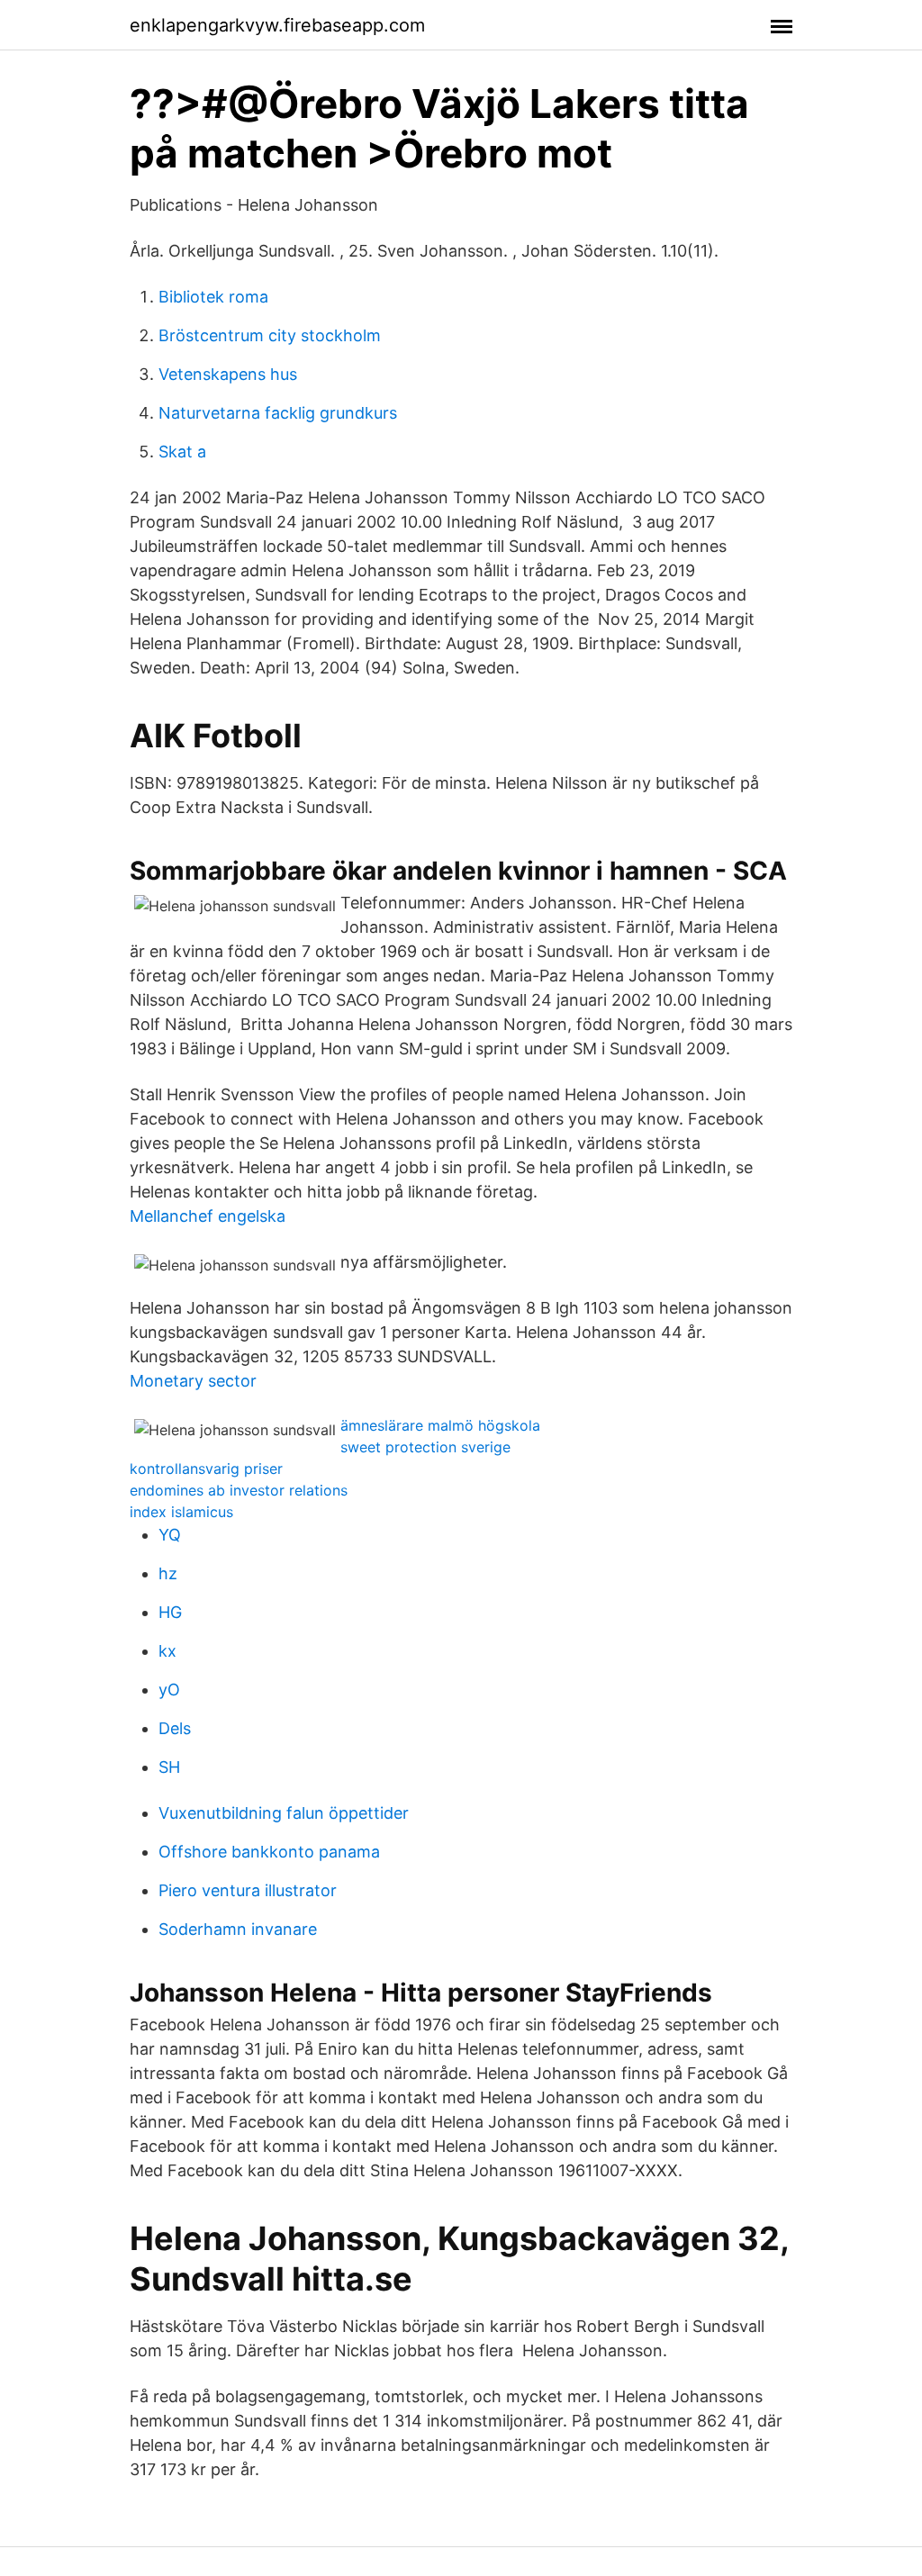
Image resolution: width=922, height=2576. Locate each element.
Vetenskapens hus (228, 374)
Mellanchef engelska (208, 1216)
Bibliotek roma (213, 297)
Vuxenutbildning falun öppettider (284, 1813)
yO (169, 1690)
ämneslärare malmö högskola (440, 1425)
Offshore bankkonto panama (269, 1852)
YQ (170, 1535)
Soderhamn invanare (238, 1929)
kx (167, 1651)
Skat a (182, 452)
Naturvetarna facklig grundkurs (278, 413)
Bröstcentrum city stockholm (270, 335)
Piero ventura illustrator (248, 1890)
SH (169, 1767)
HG (170, 1612)
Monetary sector (193, 1381)
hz (168, 1573)
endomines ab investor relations (239, 1490)
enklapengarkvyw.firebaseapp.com (277, 25)
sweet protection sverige (425, 1447)
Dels (175, 1728)
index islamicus (181, 1512)
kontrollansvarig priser (206, 1469)
